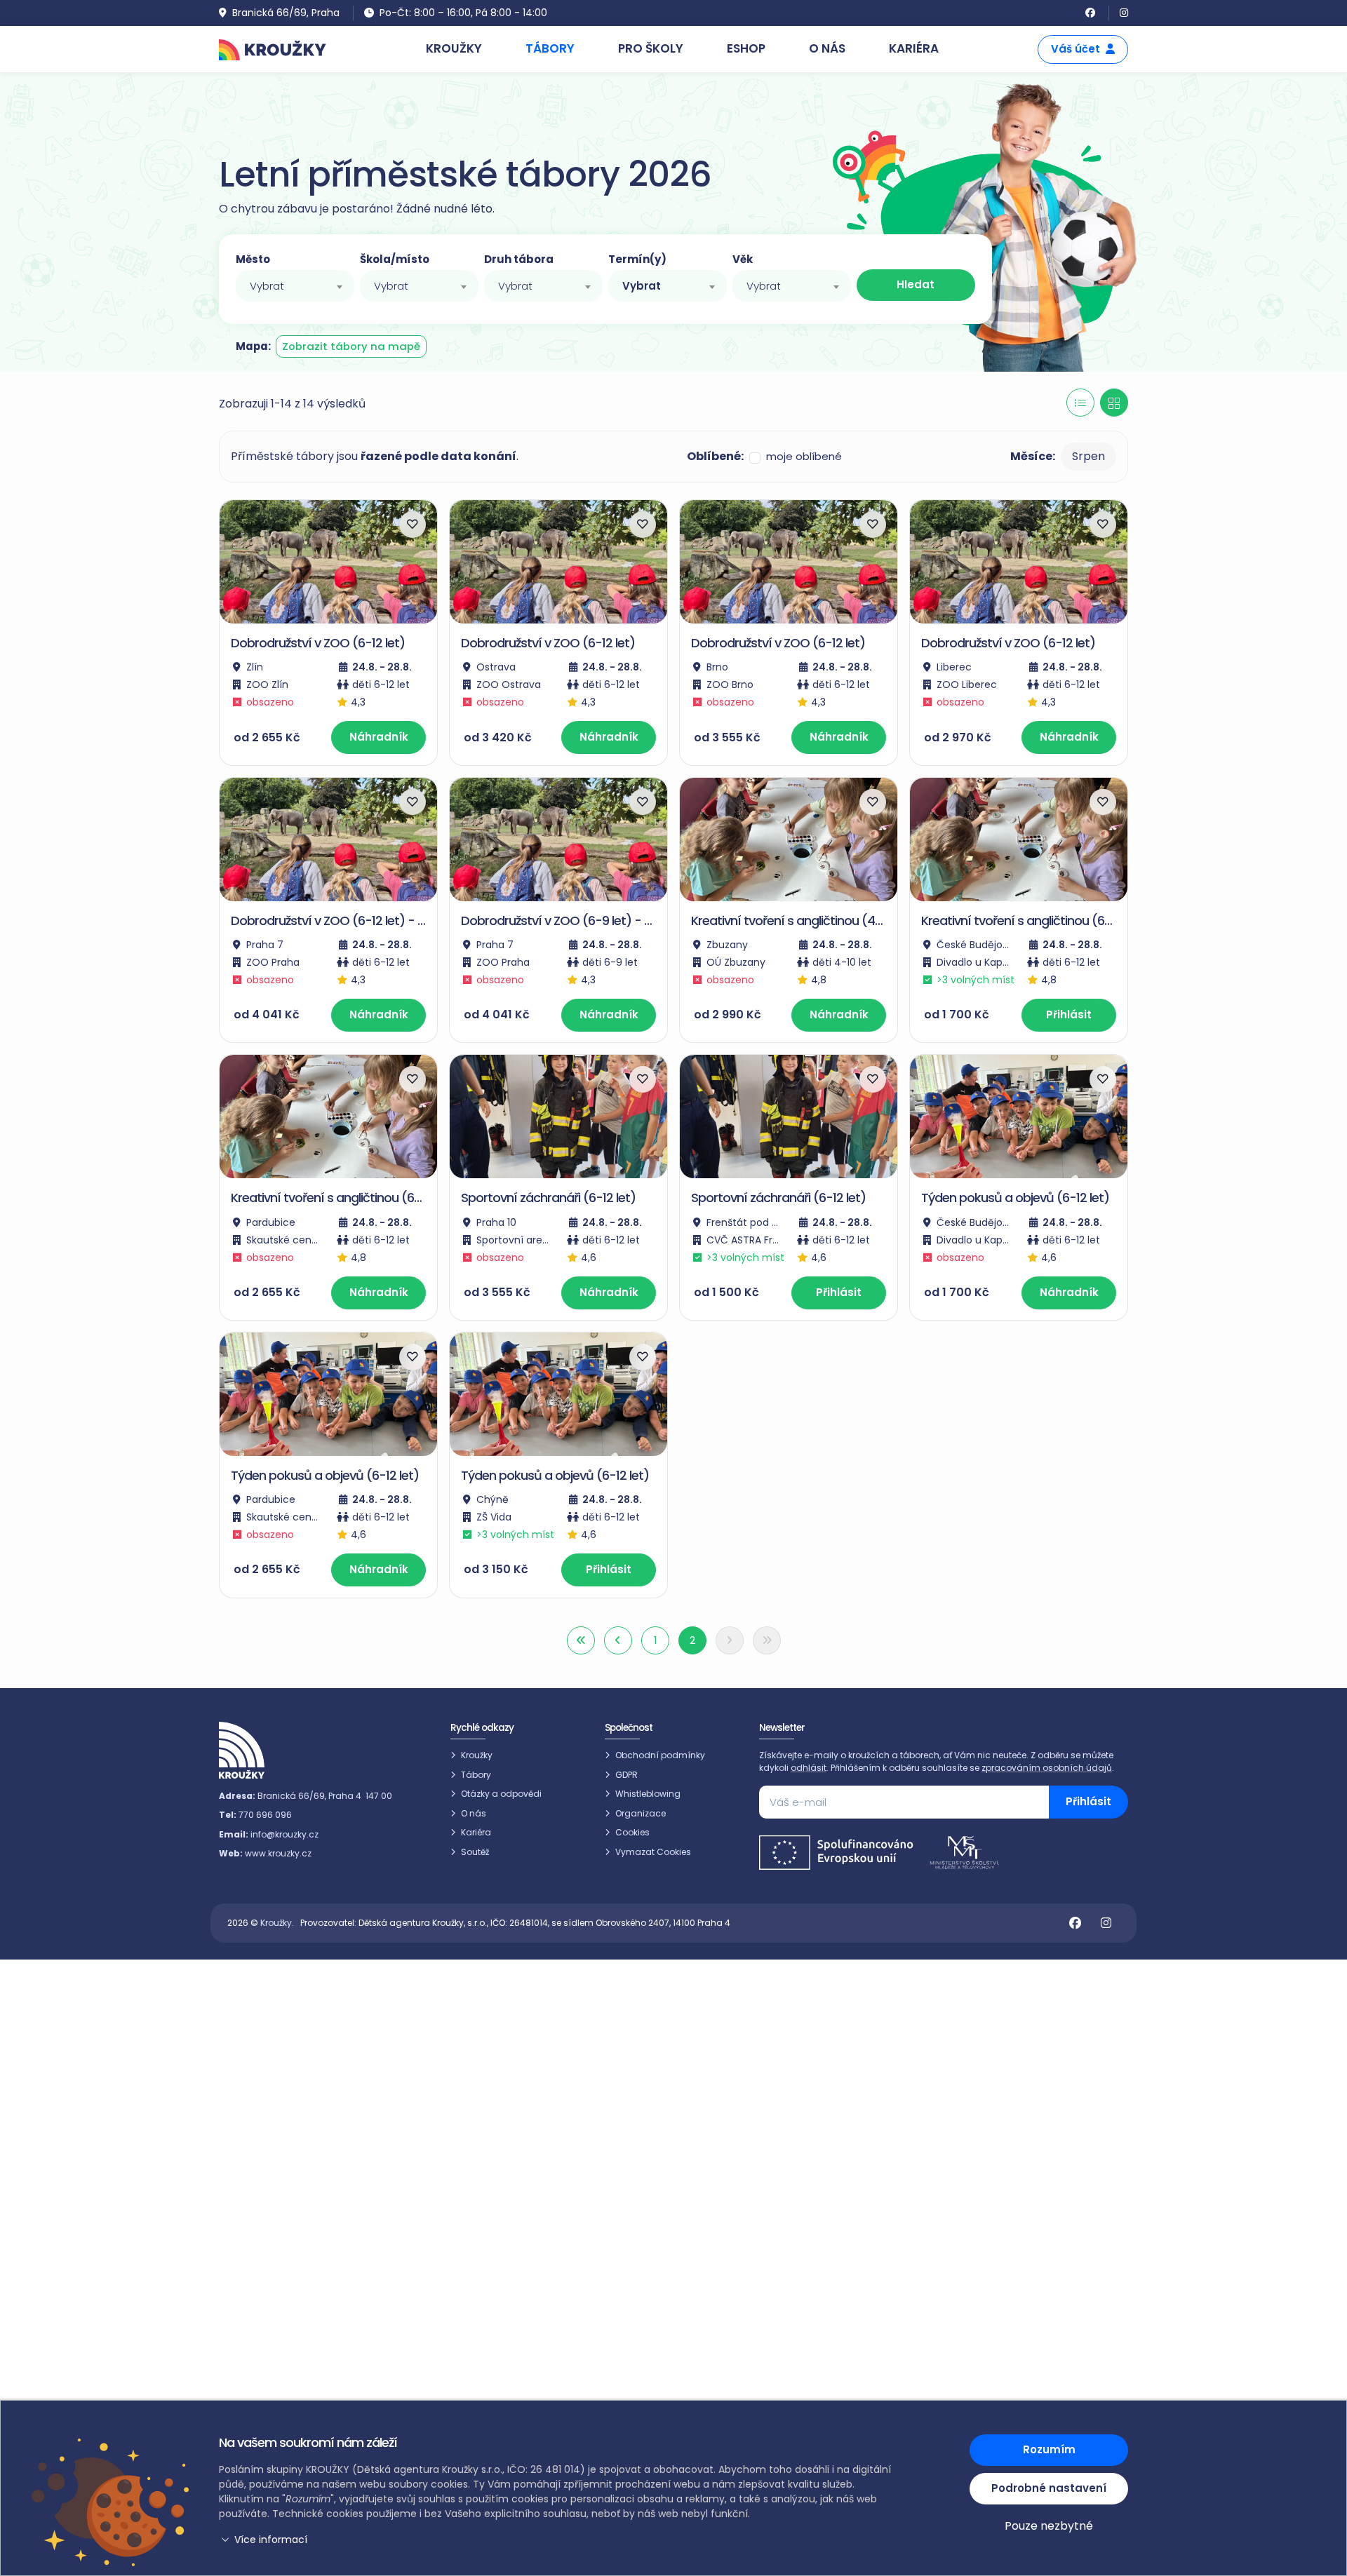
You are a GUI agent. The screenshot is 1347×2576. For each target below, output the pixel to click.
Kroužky (477, 1755)
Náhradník (379, 737)
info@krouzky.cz (284, 1834)
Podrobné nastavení (1049, 2488)
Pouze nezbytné (1049, 2526)
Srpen (1088, 456)
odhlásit (809, 1768)
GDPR (626, 1775)
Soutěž (475, 1852)
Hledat (916, 284)
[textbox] (295, 286)
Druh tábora (519, 259)
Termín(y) (637, 259)
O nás (474, 1813)
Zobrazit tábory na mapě (351, 346)
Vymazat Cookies (653, 1852)
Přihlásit (1069, 1014)
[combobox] (295, 286)
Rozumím (1049, 2449)
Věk (743, 259)
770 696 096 (265, 1815)
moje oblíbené (804, 456)
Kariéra (476, 1832)
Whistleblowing (648, 1794)
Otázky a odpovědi (501, 1794)
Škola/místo (395, 259)
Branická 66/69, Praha (286, 13)
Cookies (632, 1832)
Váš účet (1075, 49)
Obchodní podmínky (660, 1755)
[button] (558, 2540)
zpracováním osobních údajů (1047, 1768)
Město (253, 259)
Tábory (476, 1775)
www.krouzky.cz (278, 1853)
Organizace (641, 1813)
